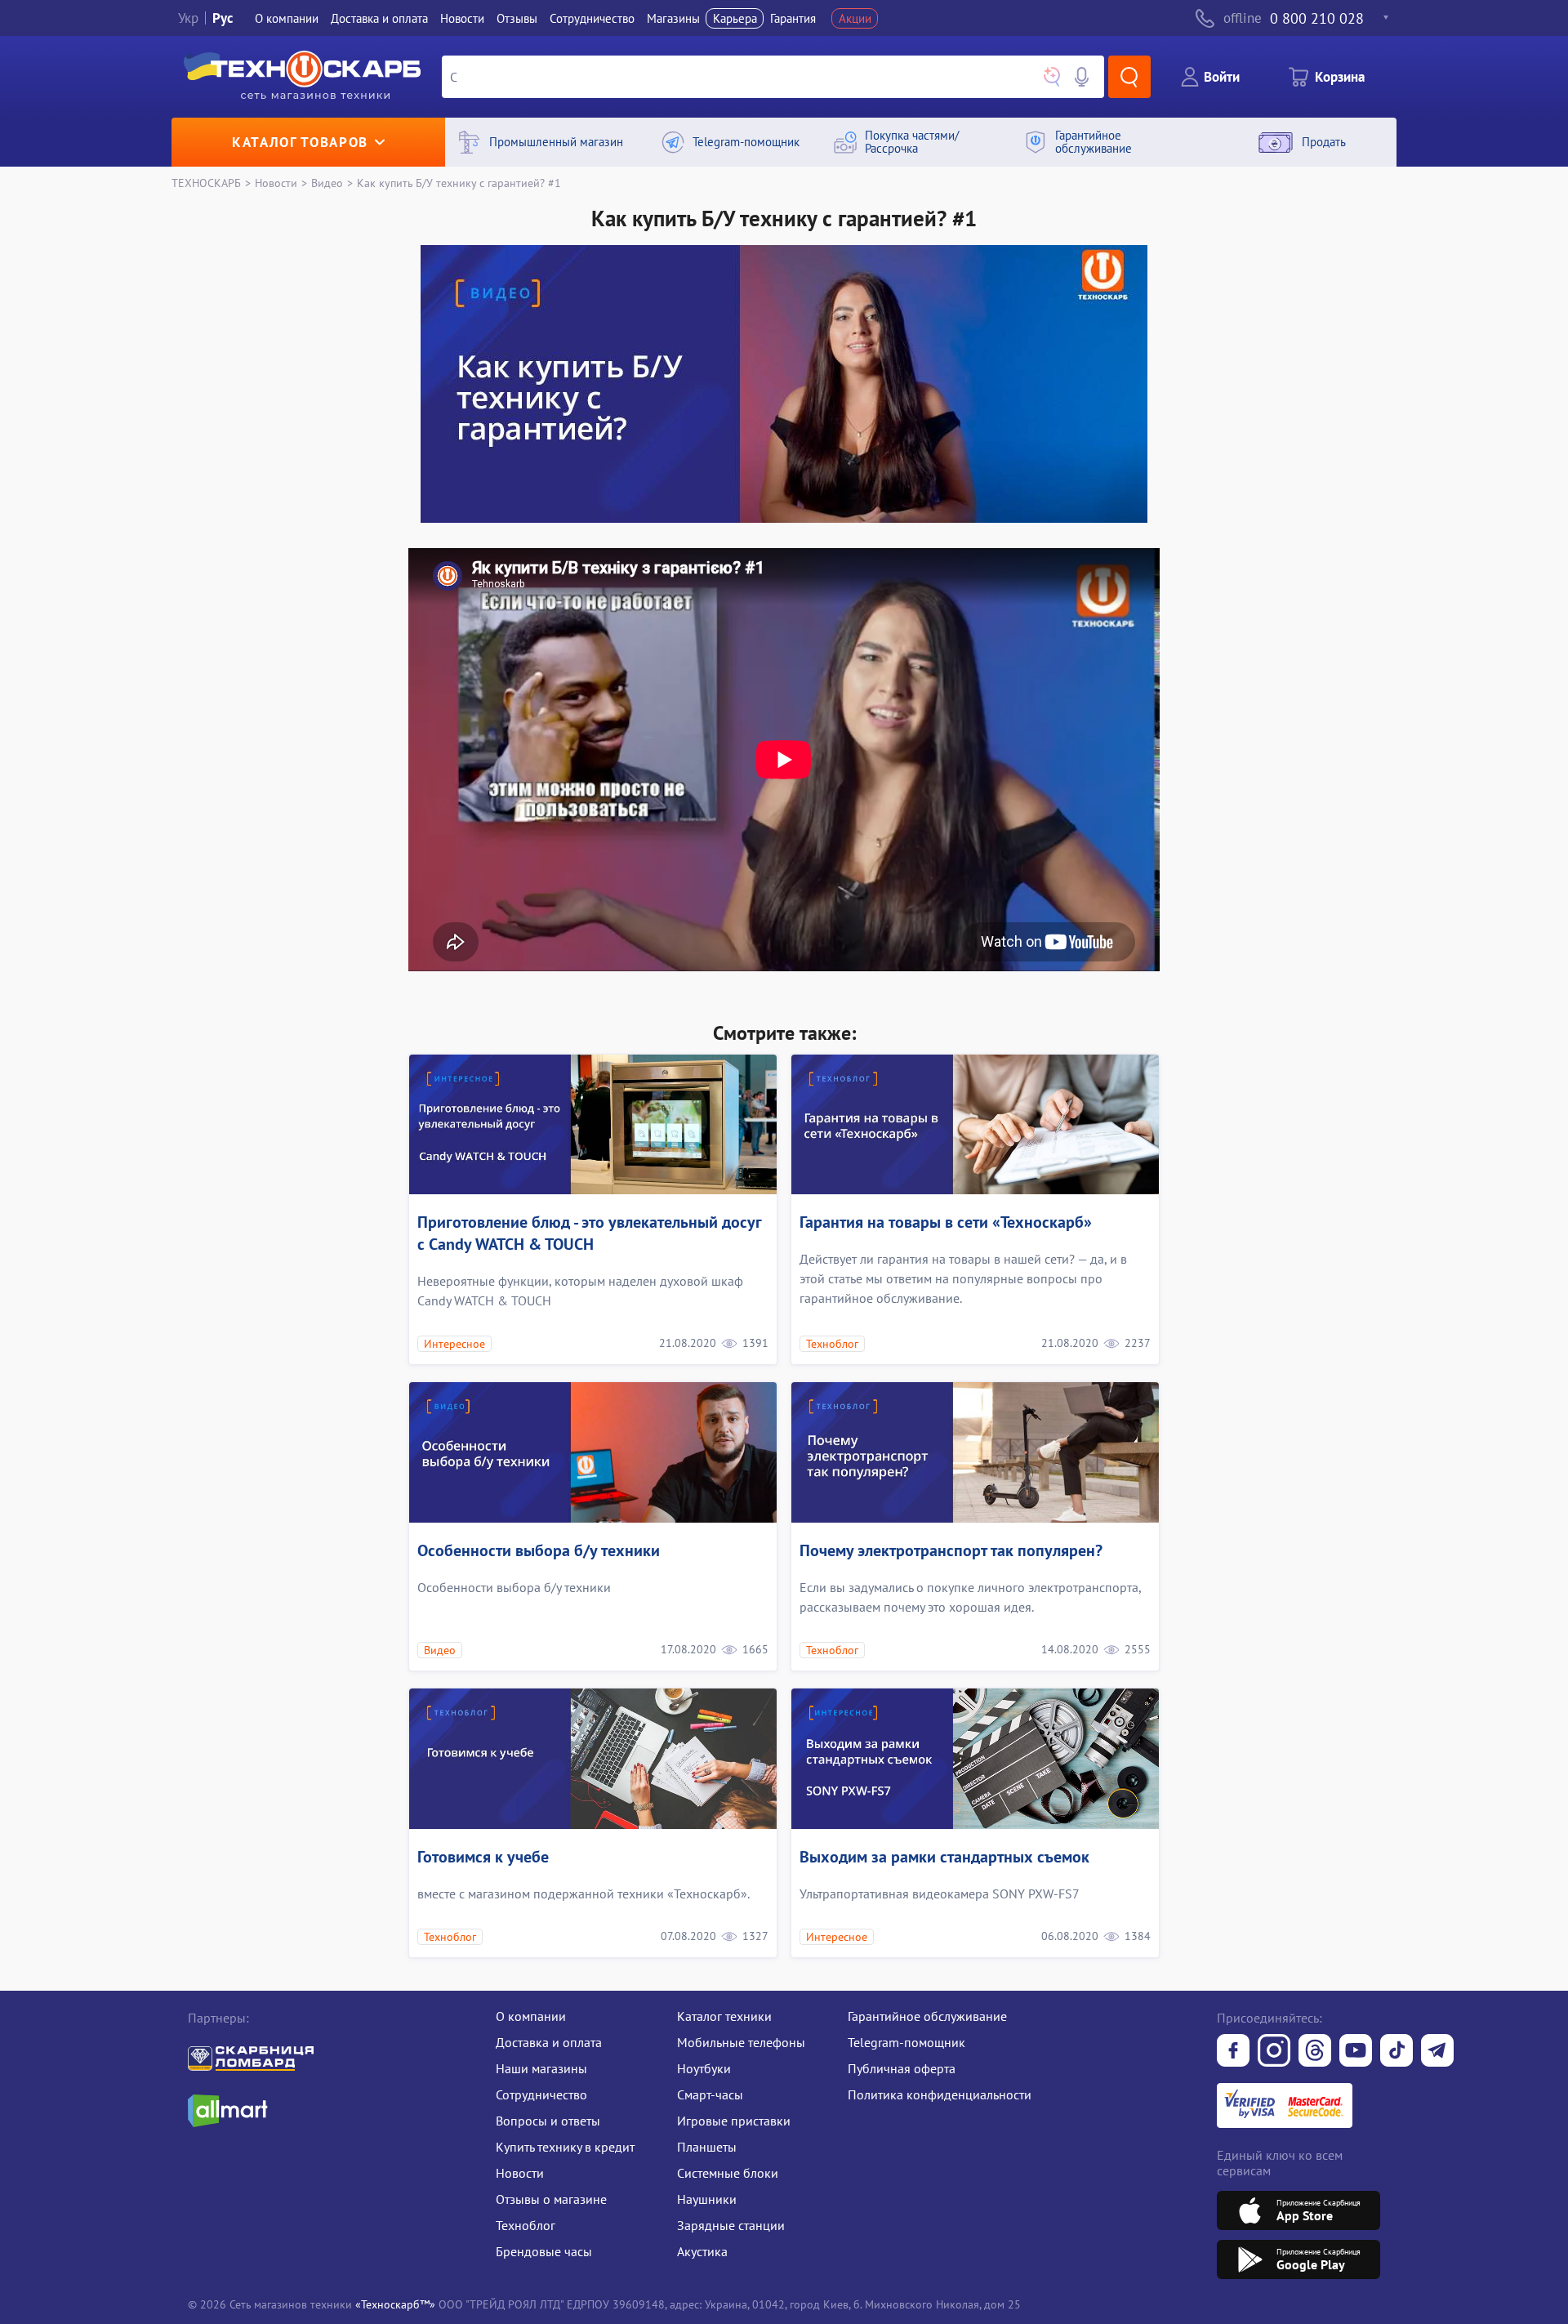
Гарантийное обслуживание (927, 2016)
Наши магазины (541, 2068)
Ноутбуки (704, 2068)
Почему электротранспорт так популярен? (951, 1550)
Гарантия (793, 18)
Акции (855, 18)
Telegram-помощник (906, 2042)
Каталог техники (724, 2016)
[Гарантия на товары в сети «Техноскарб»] (975, 1125)
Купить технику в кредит (565, 2147)
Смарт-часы (710, 2094)
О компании (287, 18)
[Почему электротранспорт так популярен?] (975, 1452)
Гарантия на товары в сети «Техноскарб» (946, 1222)
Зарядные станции (731, 2225)
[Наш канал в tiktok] (1396, 2052)
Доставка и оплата (379, 18)
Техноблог (526, 2225)
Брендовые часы (544, 2251)
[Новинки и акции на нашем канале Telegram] (1437, 2052)
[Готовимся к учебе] (593, 1759)
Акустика (702, 2251)
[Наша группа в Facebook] (1233, 2052)
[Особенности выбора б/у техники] (593, 1452)
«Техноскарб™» (395, 2304)
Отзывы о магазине (551, 2199)
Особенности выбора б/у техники (539, 1550)
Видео (327, 183)
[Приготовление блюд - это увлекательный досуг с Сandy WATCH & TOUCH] (593, 1125)
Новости (462, 18)
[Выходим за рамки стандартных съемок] (975, 1759)
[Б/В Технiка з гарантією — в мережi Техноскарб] (1356, 2052)
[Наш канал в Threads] (1315, 2052)
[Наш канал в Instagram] (1274, 2052)
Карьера (735, 18)
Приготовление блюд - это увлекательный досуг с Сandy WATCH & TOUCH (589, 1233)
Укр (188, 18)
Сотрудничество (592, 18)
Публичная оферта (902, 2068)
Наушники (707, 2199)
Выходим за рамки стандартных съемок (944, 1857)
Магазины (673, 18)
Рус (223, 18)
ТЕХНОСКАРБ (206, 183)
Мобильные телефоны (741, 2042)
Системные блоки (728, 2173)
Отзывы (517, 18)
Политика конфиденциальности (940, 2094)
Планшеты (707, 2147)
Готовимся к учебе (483, 1857)
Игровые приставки (734, 2121)
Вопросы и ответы (548, 2121)
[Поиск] (1129, 77)
